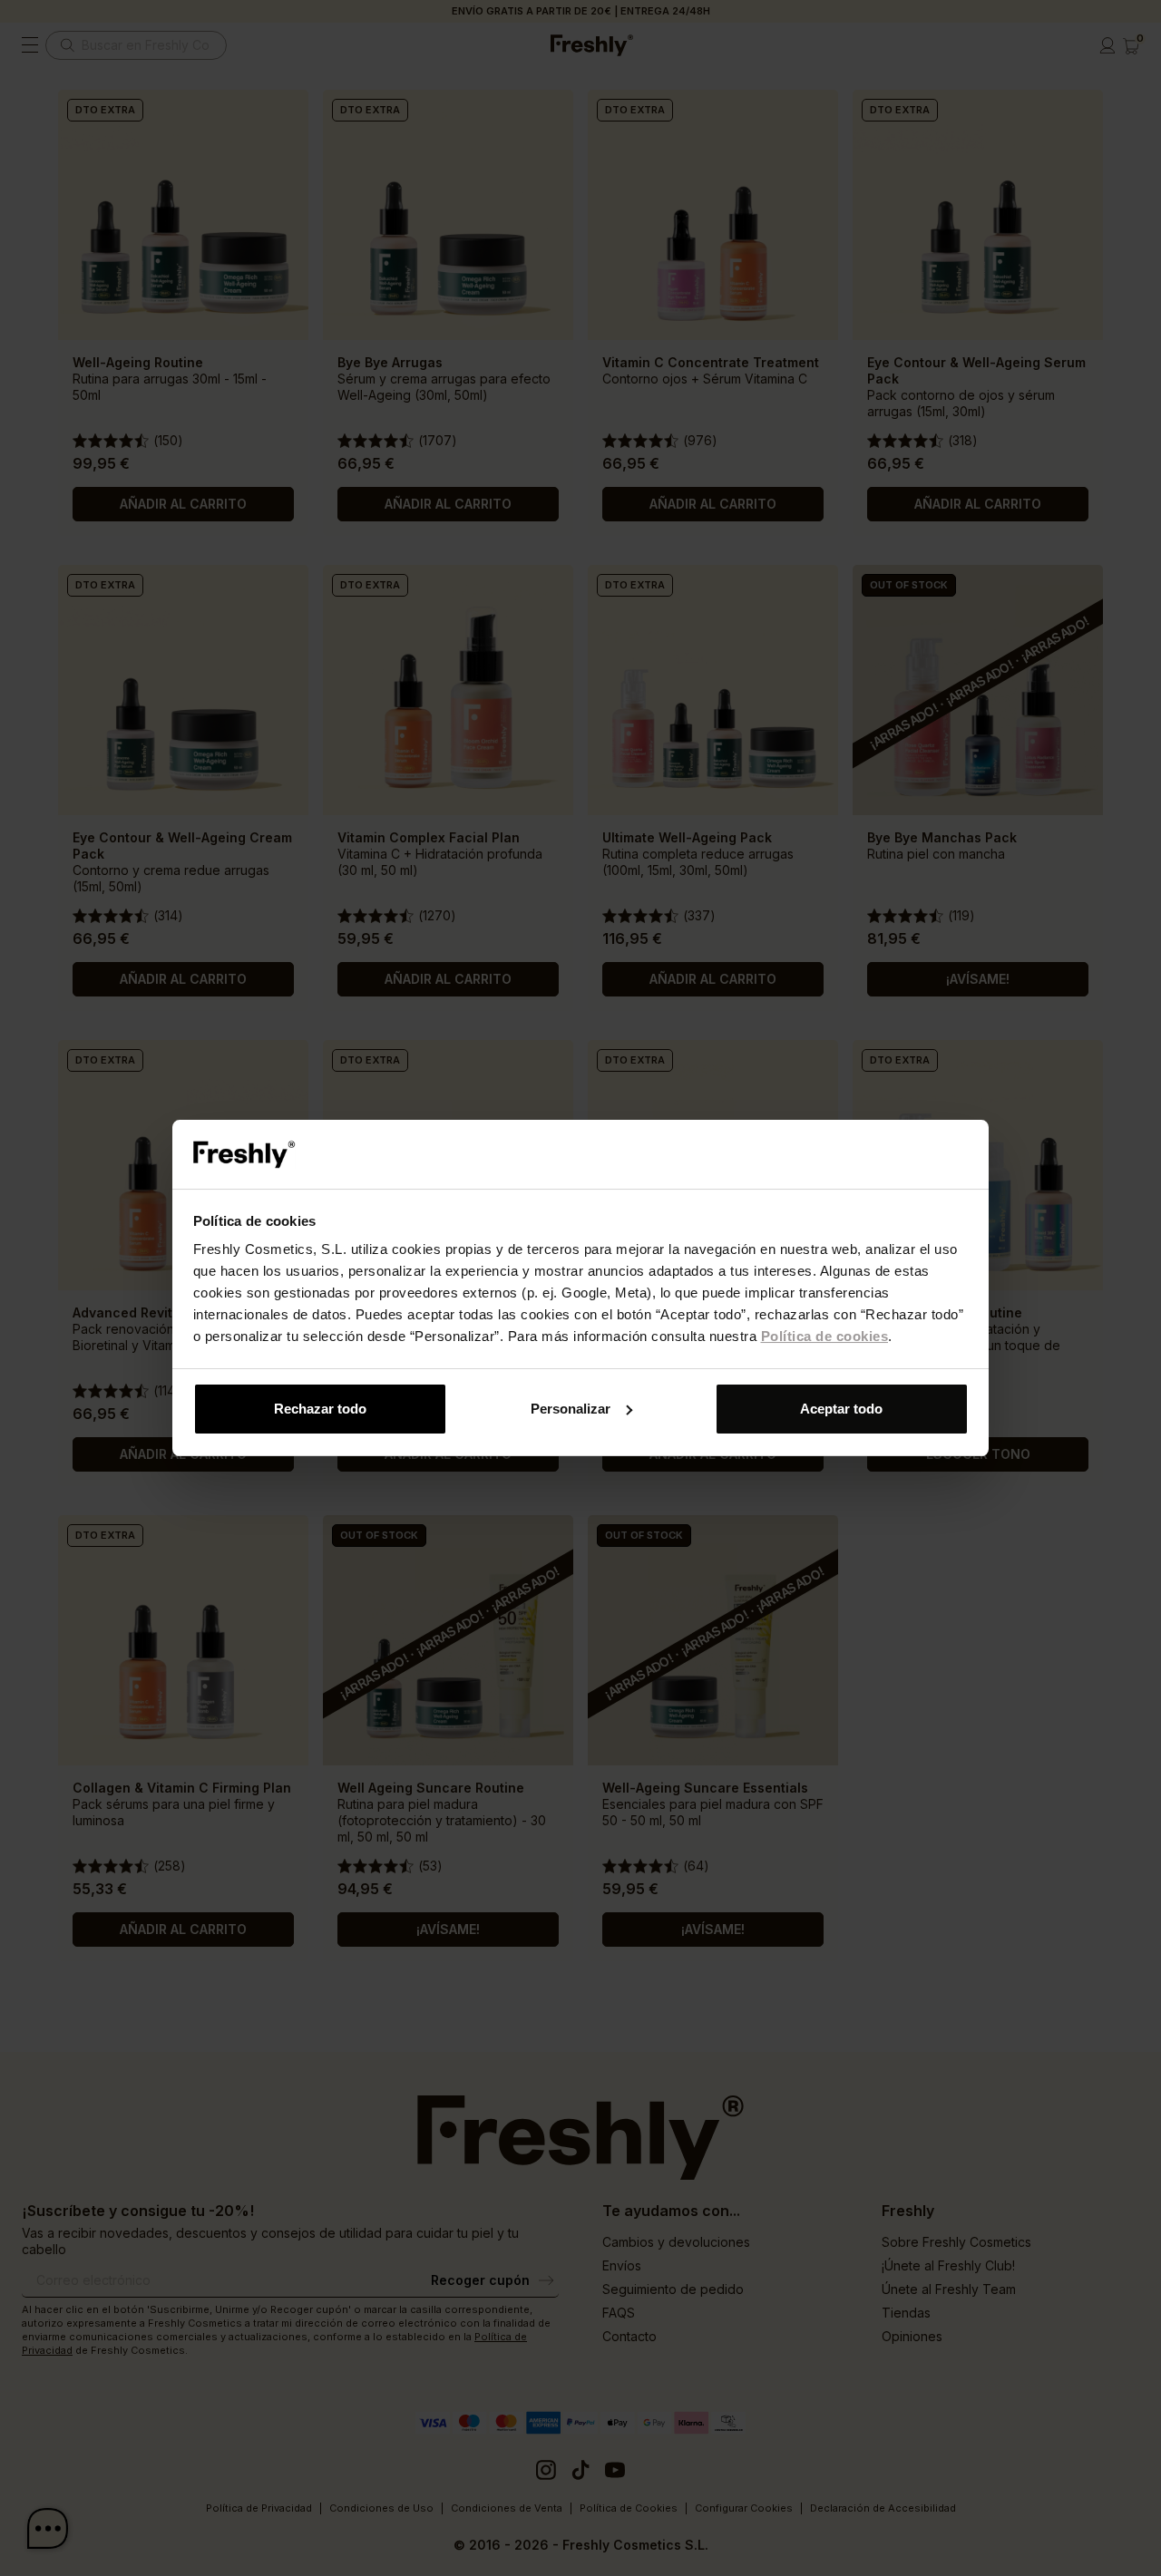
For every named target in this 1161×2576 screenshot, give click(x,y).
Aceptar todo (841, 1409)
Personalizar (571, 1409)
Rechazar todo (320, 1409)
